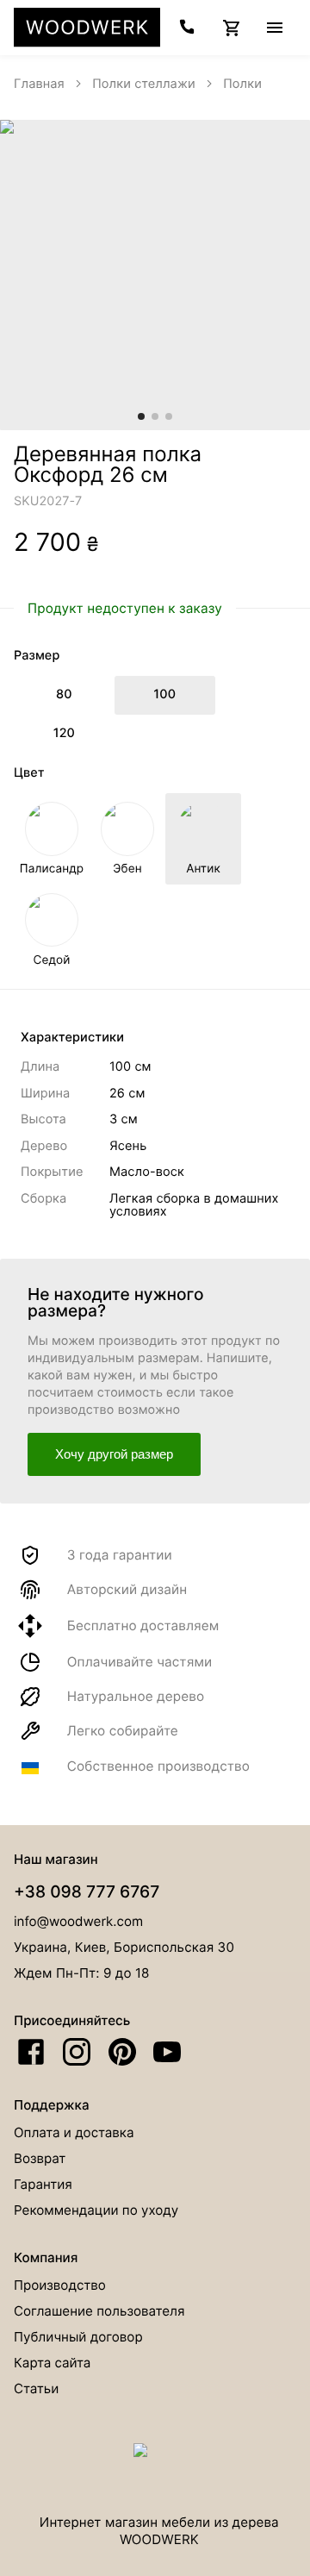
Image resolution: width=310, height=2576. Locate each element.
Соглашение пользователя (99, 2311)
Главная (39, 84)
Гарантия (43, 2184)
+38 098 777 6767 (87, 1891)
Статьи (36, 2388)
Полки (242, 84)
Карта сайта (52, 2363)
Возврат (40, 2158)
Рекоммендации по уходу (96, 2210)
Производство (60, 2285)
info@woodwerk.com (78, 1921)
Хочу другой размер (114, 1454)
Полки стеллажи (144, 84)
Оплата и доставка (74, 2132)
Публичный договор (78, 2337)
